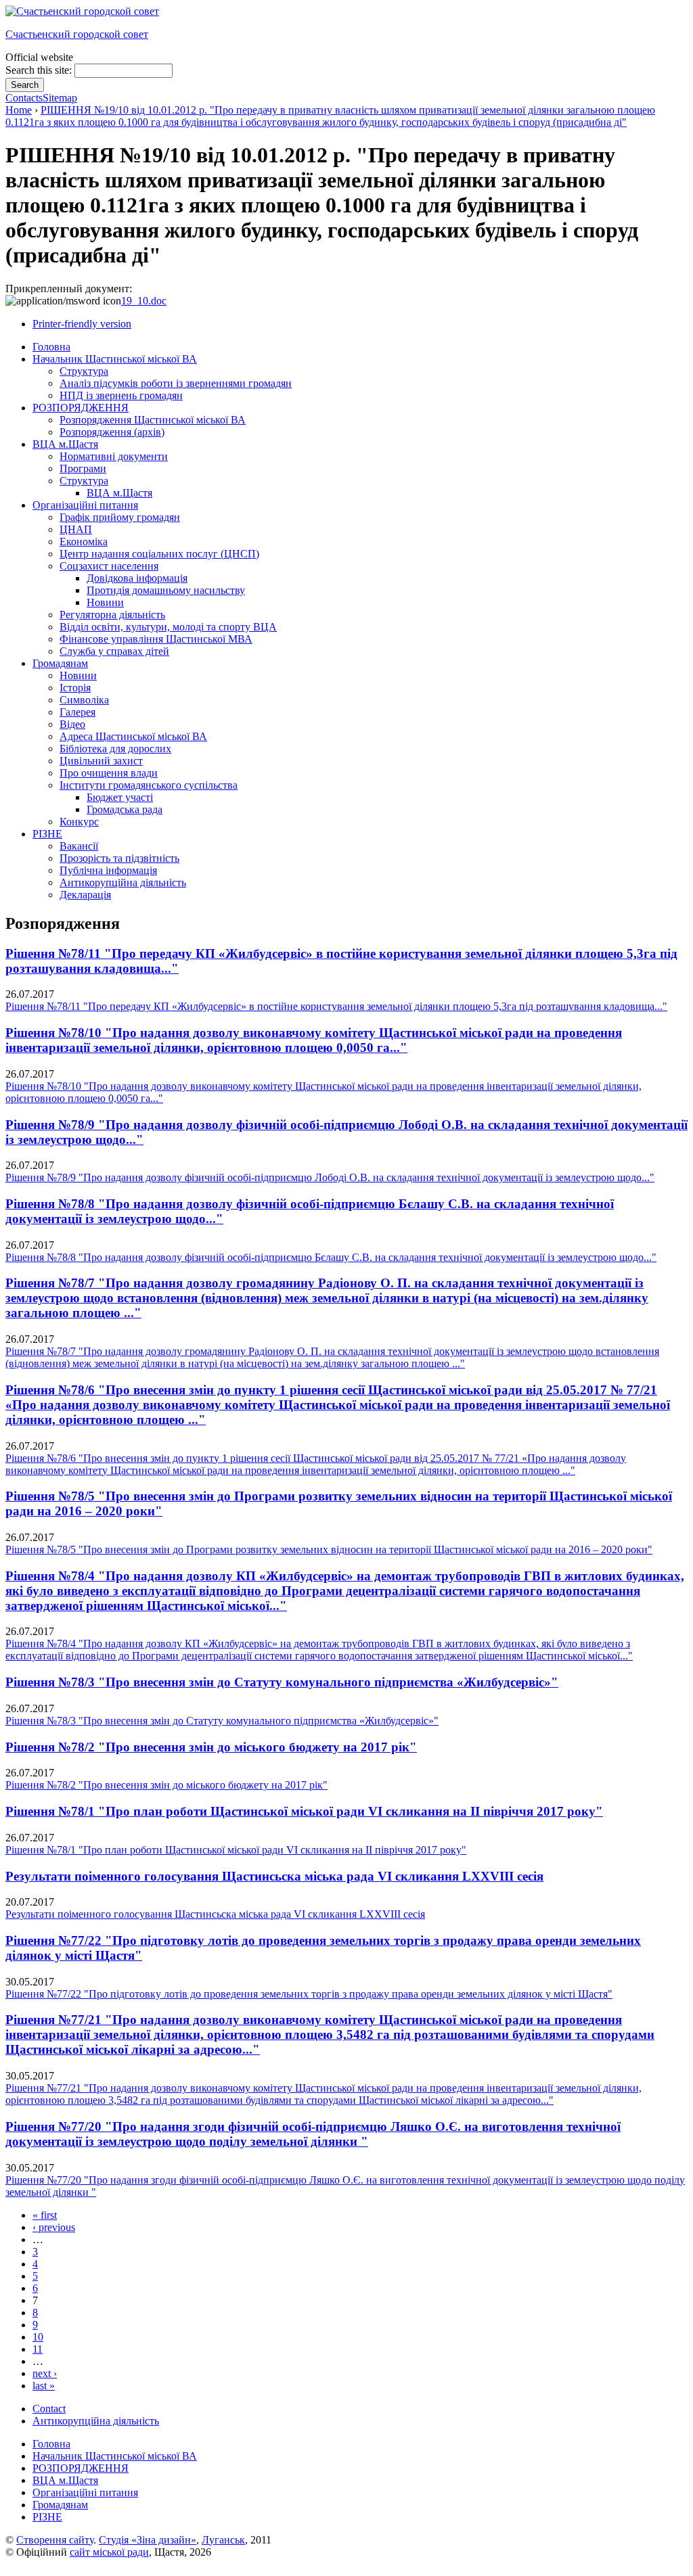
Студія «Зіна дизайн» (148, 2540)
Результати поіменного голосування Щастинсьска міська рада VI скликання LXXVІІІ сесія (274, 1876)
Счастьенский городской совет (77, 34)
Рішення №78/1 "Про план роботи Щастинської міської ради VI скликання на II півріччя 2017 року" (304, 1811)
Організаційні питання (85, 2492)
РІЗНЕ (47, 2517)
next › (45, 2373)
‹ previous (54, 2227)
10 (38, 2337)
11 (38, 2349)
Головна (51, 2444)
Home (19, 110)
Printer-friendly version (82, 324)
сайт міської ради (109, 2552)
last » (44, 2386)
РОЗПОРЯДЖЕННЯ (81, 2468)
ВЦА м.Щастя (65, 2480)
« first (45, 2215)
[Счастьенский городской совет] (82, 11)
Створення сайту (55, 2540)
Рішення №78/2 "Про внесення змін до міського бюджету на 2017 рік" (211, 1747)
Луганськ (223, 2540)
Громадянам (60, 2505)
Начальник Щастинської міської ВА (115, 2456)
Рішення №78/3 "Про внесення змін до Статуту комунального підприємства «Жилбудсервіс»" (282, 1682)
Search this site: (40, 70)
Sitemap (60, 98)
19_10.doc (144, 301)
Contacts (24, 98)
